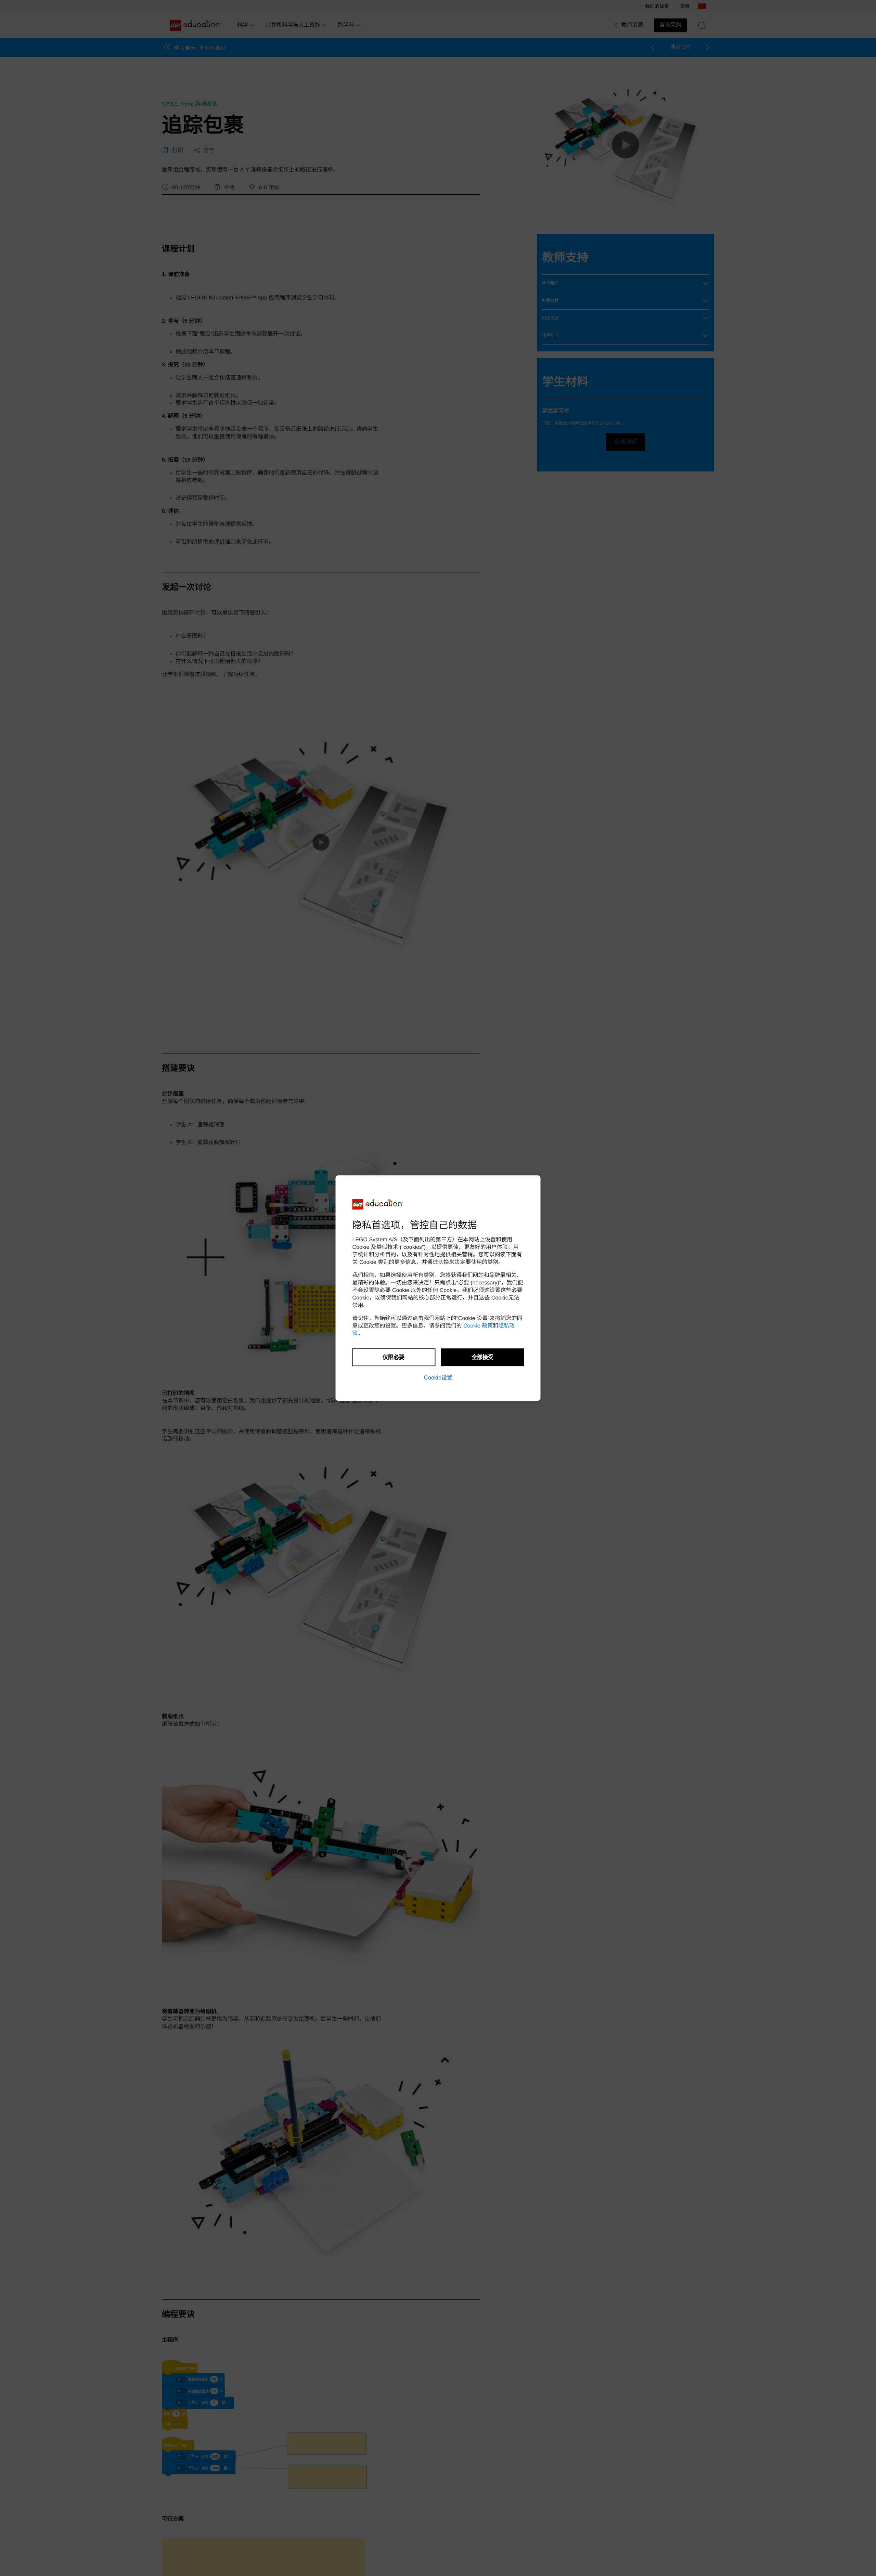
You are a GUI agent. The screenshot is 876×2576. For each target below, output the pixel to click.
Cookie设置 (438, 1378)
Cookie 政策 (478, 1326)
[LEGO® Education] (378, 1204)
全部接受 (482, 1357)
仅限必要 (394, 1357)
